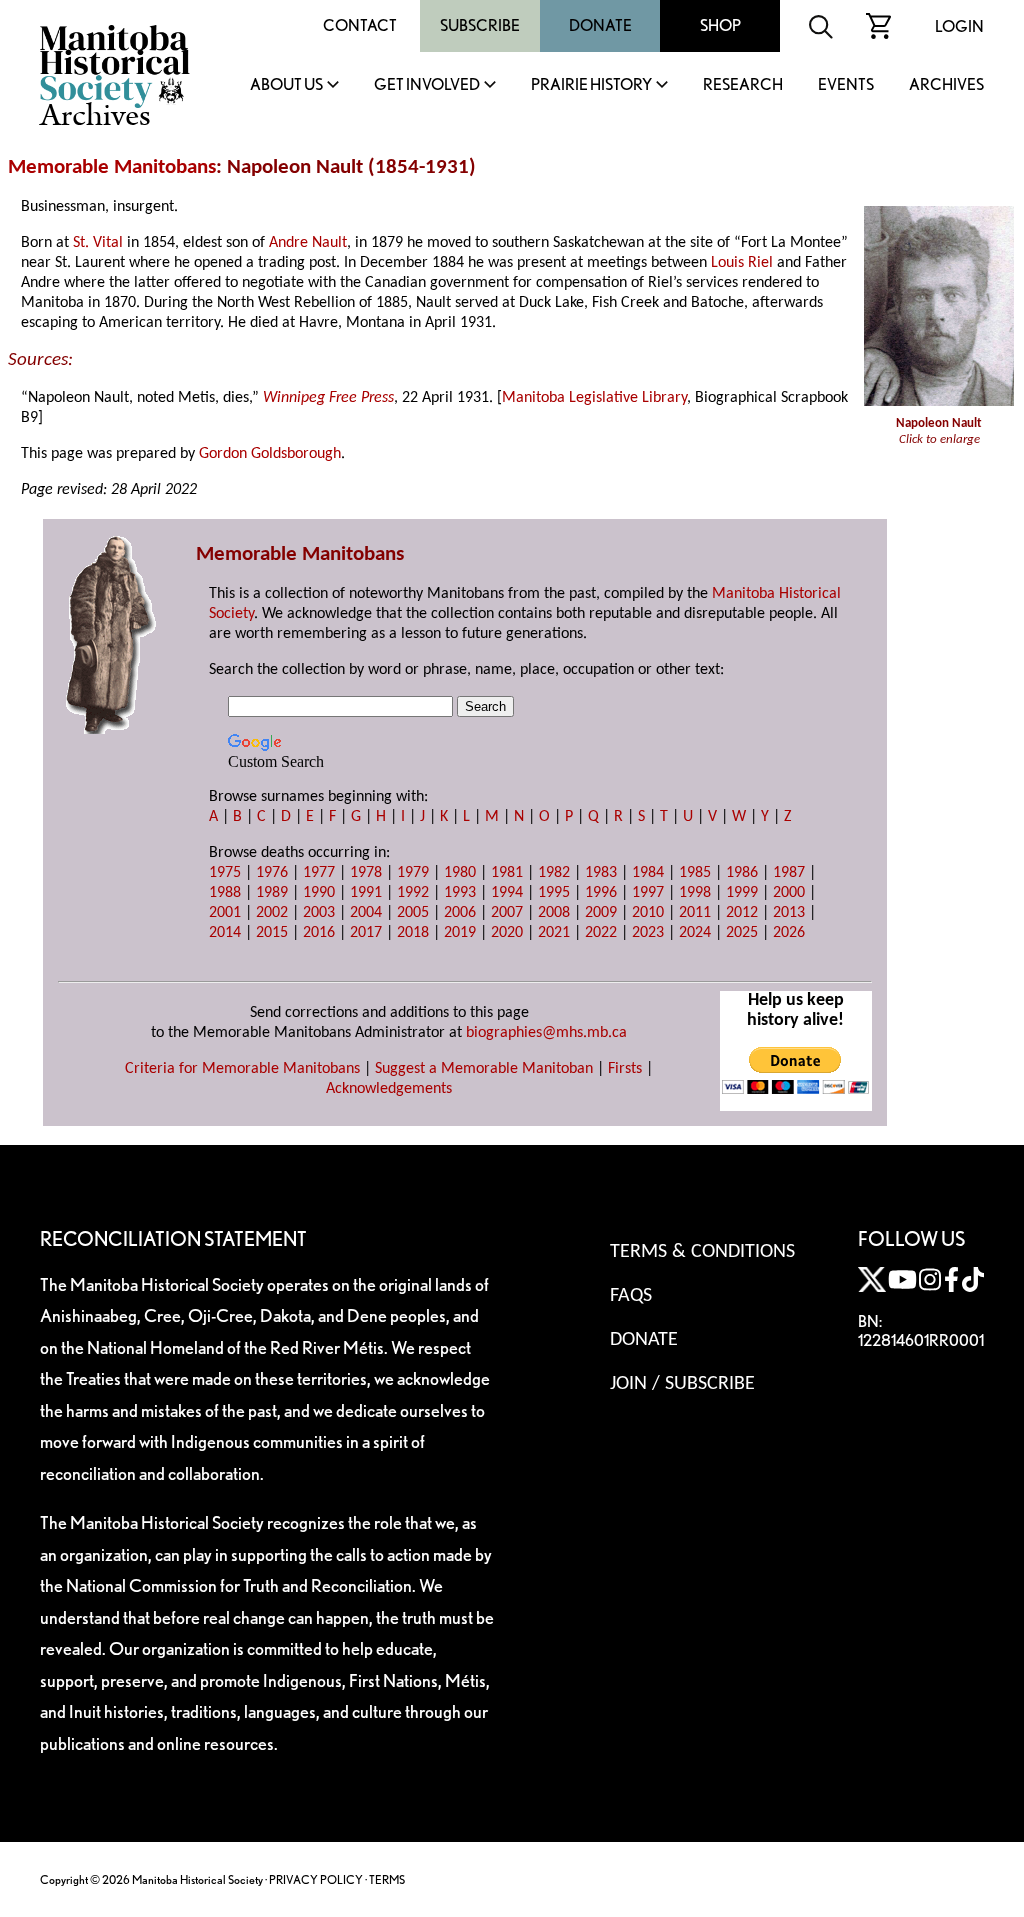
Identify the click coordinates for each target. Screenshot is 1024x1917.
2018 (413, 933)
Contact (360, 25)
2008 (554, 913)
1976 (272, 873)
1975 (225, 873)
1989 (272, 893)
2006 (460, 913)
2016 (319, 933)
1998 (695, 893)
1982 (554, 873)
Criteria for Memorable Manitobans (242, 1069)
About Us (286, 85)
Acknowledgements (389, 1089)
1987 (789, 873)
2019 (460, 933)
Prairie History (591, 85)
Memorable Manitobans (112, 167)
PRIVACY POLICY (316, 1879)
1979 (413, 873)
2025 (742, 933)
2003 (319, 913)
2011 (695, 913)
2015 (272, 933)
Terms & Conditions (702, 1252)
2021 (554, 933)
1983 (601, 873)
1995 (554, 893)
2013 (789, 913)
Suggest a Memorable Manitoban (484, 1069)
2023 (648, 933)
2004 (366, 913)
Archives (946, 85)
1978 (366, 873)
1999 (742, 893)
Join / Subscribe (682, 1384)
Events (846, 85)
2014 (225, 933)
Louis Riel (742, 263)
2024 (695, 933)
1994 (507, 893)
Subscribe (480, 25)
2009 (601, 913)
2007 (507, 913)
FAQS (631, 1296)
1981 (507, 873)
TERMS (387, 1879)
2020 (507, 933)
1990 (319, 893)
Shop (720, 25)
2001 (225, 913)
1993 (460, 893)
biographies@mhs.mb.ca (546, 1033)
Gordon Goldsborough (270, 454)
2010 (648, 913)
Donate (600, 25)
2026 (789, 933)
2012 (742, 913)
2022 (601, 933)
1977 (319, 873)
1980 (460, 873)
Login (959, 26)
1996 (601, 893)
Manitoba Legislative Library (594, 398)
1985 (695, 873)
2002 (272, 913)
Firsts (625, 1069)
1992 (413, 893)
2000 (789, 893)
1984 (648, 873)
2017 (366, 933)
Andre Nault (308, 243)
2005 (413, 913)
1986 (742, 873)
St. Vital (98, 243)
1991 (366, 893)
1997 (648, 893)
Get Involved (427, 85)
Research (743, 85)
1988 (225, 893)
